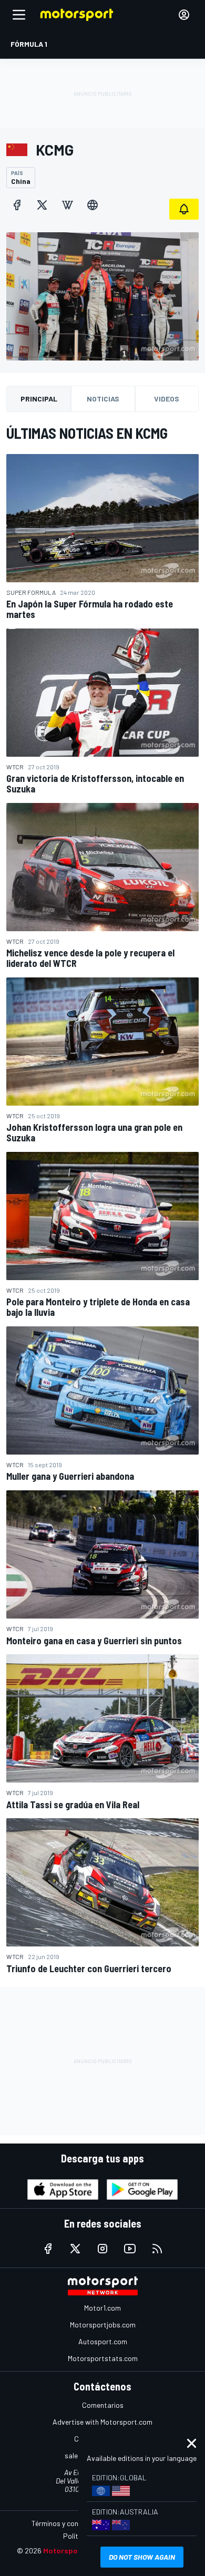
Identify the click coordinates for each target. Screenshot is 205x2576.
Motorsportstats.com (103, 2358)
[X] (42, 205)
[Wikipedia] (67, 205)
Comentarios (103, 2405)
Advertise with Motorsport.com (102, 2422)
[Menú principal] (19, 15)
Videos (167, 399)
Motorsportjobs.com (103, 2325)
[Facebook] (17, 205)
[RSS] (157, 2249)
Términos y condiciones (68, 2523)
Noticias (103, 399)
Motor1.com (102, 2308)
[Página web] (93, 205)
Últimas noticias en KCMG (87, 433)
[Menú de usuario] (184, 15)
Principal (39, 399)
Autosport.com (103, 2341)
